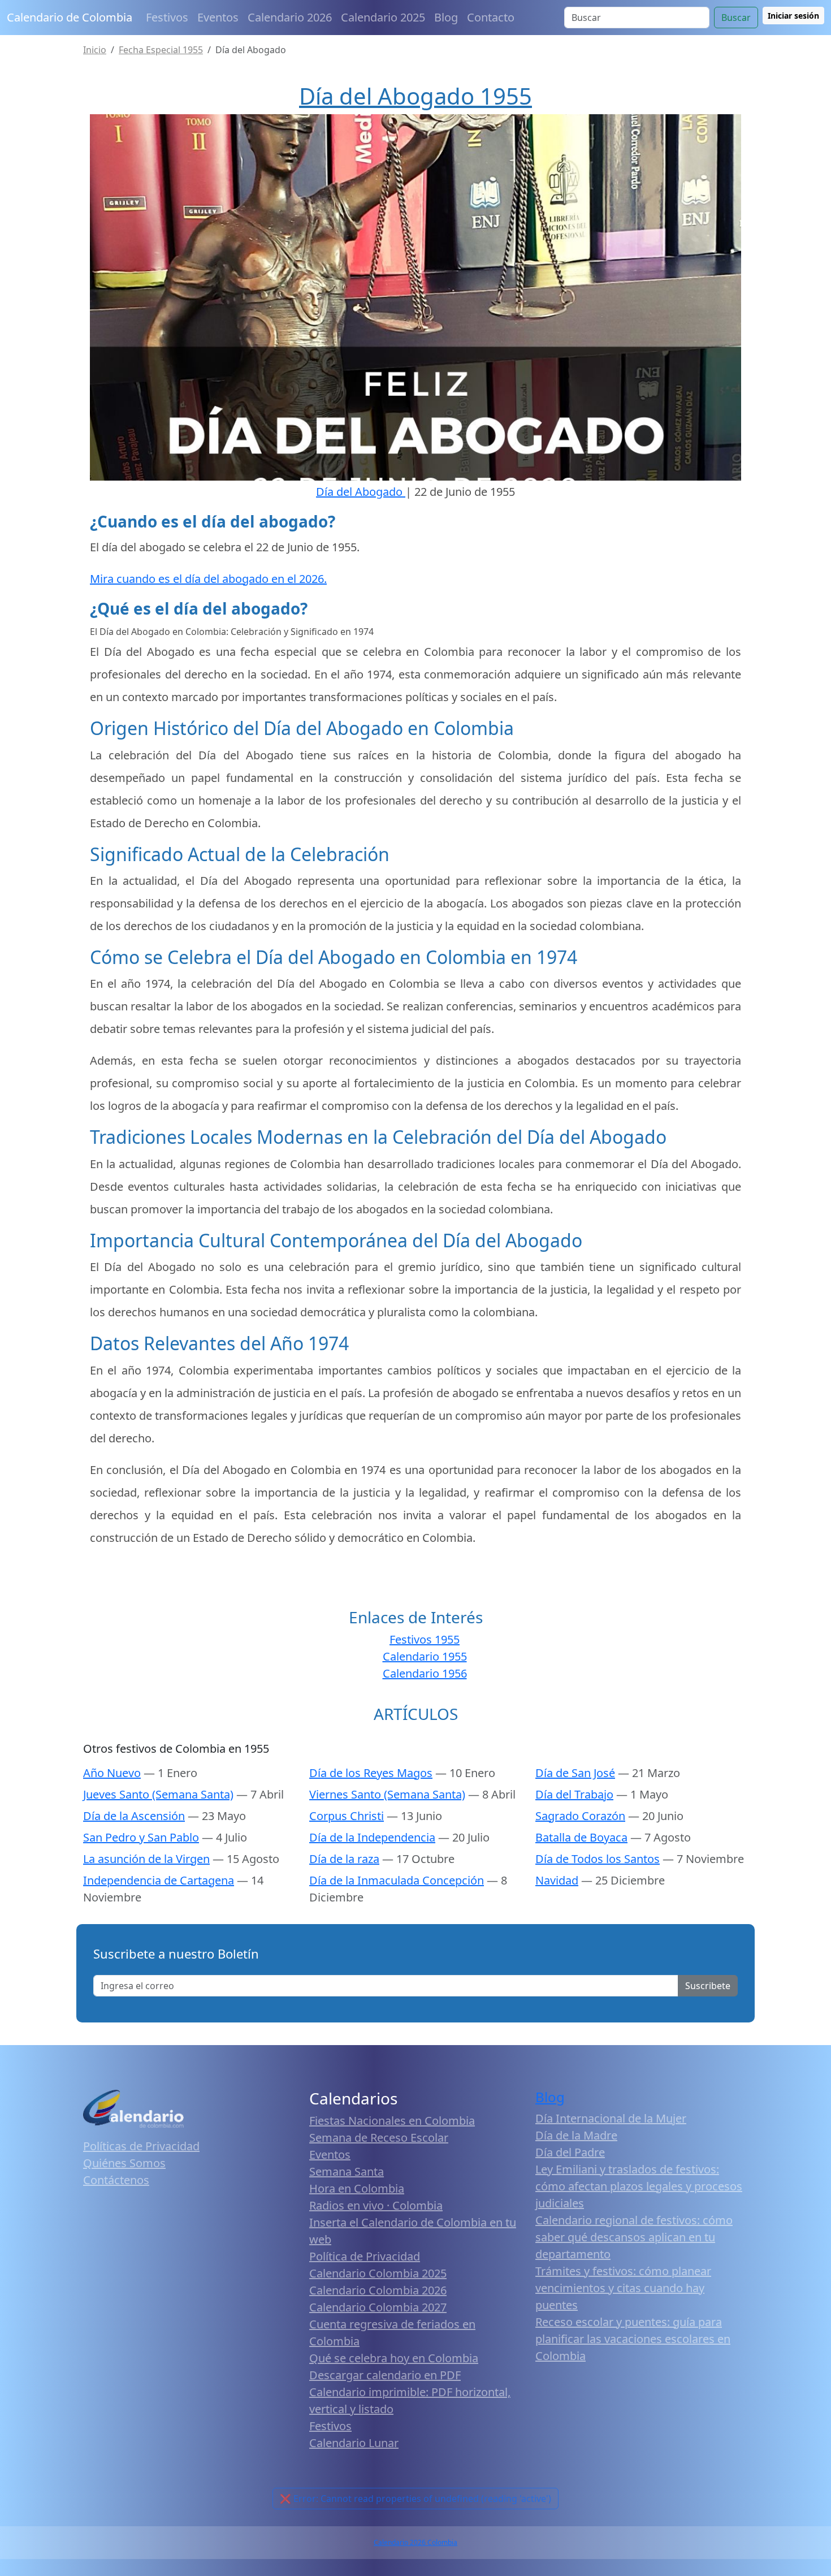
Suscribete (708, 1986)
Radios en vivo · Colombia (376, 2205)
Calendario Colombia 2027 (378, 2307)
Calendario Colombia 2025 (378, 2273)
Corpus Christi (347, 1816)
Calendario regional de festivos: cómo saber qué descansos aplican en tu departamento (634, 2237)
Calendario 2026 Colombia (415, 2542)
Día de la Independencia (372, 1837)
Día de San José (575, 1773)
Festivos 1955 (425, 1639)
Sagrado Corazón (580, 1816)
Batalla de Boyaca (581, 1837)
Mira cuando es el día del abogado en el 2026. (208, 579)
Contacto (491, 17)
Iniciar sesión (793, 16)
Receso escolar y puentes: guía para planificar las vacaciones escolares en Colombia (633, 2339)
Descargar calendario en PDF (385, 2375)
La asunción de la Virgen (146, 1859)
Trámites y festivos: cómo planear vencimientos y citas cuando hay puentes (623, 2288)
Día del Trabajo (574, 1794)
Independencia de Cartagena (159, 1880)
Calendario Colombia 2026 (378, 2290)
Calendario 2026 (290, 17)
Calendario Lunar (354, 2443)
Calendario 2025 (383, 17)
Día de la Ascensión (134, 1816)
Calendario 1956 (425, 1673)
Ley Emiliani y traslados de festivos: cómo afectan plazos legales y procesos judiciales (639, 2186)
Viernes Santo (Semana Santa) (387, 1794)
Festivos (167, 17)
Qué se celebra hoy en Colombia (394, 2358)
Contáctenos (116, 2180)
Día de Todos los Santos (598, 1859)
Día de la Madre (576, 2135)
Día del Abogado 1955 (415, 96)
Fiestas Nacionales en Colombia (392, 2121)
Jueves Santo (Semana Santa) (158, 1794)
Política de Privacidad (365, 2256)
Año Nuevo (112, 1773)
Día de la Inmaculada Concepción (397, 1880)
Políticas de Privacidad (141, 2146)
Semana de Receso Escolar (379, 2138)
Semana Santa (347, 2171)
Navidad (557, 1880)
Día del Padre (570, 2152)
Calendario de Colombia (70, 17)
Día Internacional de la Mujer (611, 2118)
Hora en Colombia (357, 2188)
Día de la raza (344, 1859)
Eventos (218, 17)
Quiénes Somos (124, 2163)
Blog (446, 17)
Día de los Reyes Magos (371, 1773)
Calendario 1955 (425, 1656)
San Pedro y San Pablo (141, 1837)
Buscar (736, 18)
